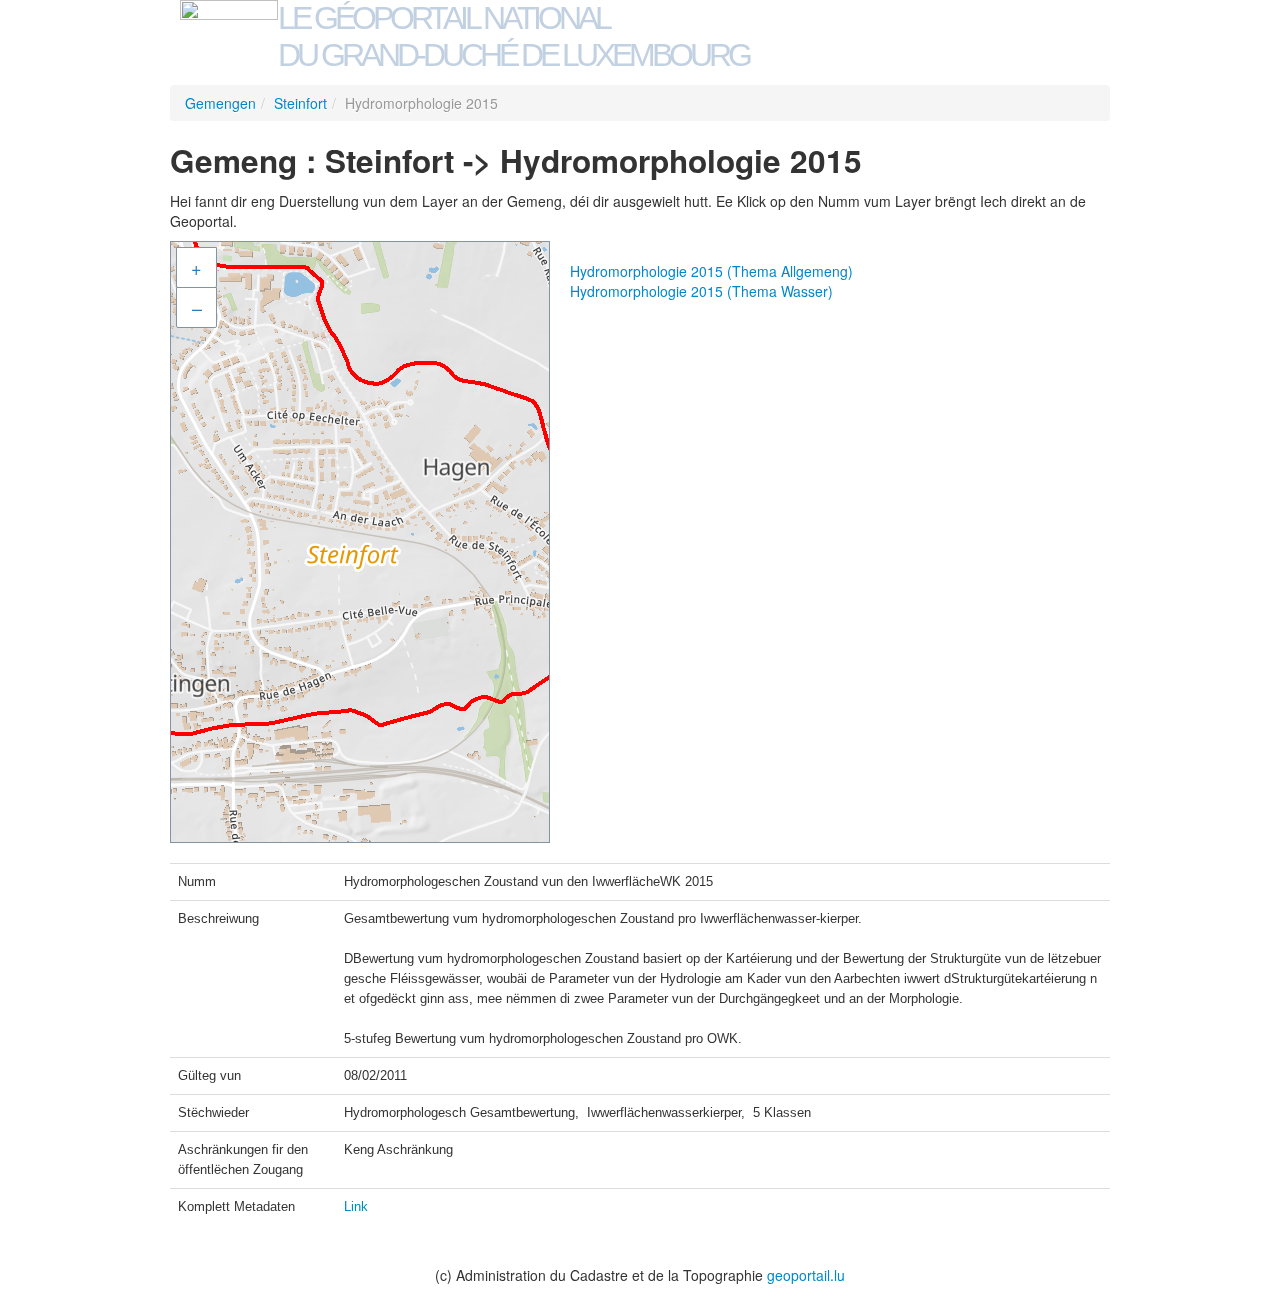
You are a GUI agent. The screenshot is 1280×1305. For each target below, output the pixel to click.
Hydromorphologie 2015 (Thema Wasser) (701, 291)
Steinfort (300, 103)
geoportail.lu (806, 1275)
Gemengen (220, 103)
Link (356, 1206)
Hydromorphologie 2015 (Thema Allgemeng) (711, 271)
